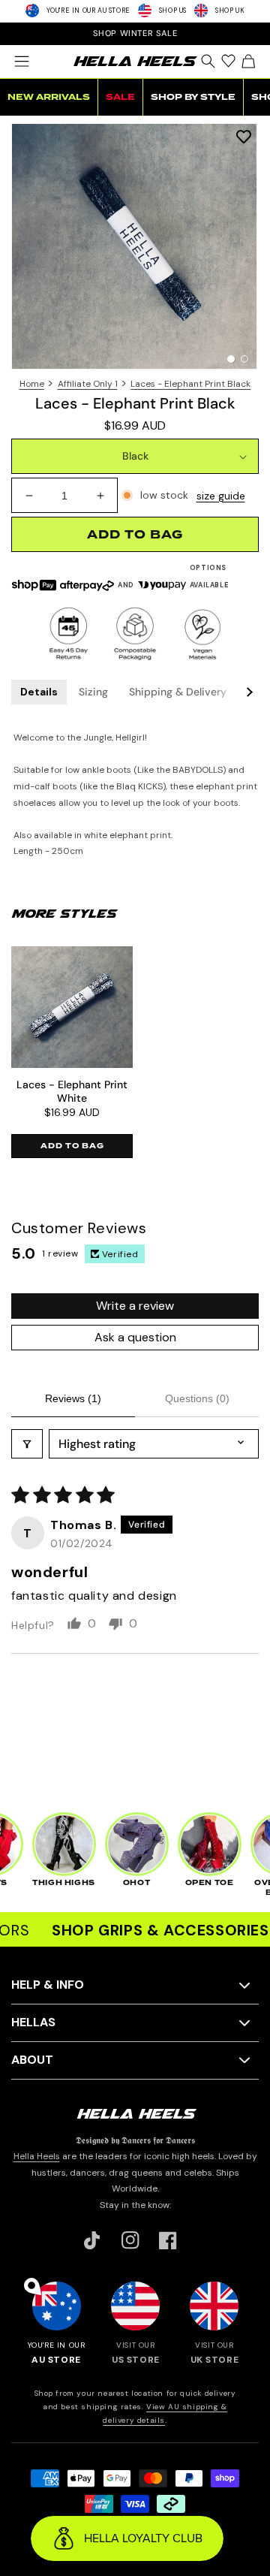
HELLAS (33, 2022)
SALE (120, 97)
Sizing (93, 692)
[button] (21, 62)
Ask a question (135, 1337)
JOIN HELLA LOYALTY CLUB (135, 33)
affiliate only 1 (88, 384)
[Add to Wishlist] (244, 136)
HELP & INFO (48, 1985)
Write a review (135, 1306)
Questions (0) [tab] (197, 1398)
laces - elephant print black (190, 384)
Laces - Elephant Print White (72, 1091)
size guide (221, 496)
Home (32, 384)
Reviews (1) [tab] (73, 1398)
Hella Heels (37, 2156)
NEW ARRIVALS (49, 97)
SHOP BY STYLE (193, 97)
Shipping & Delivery (178, 692)
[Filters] (27, 1444)
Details (39, 692)
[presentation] (135, 246)
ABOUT (32, 2060)
